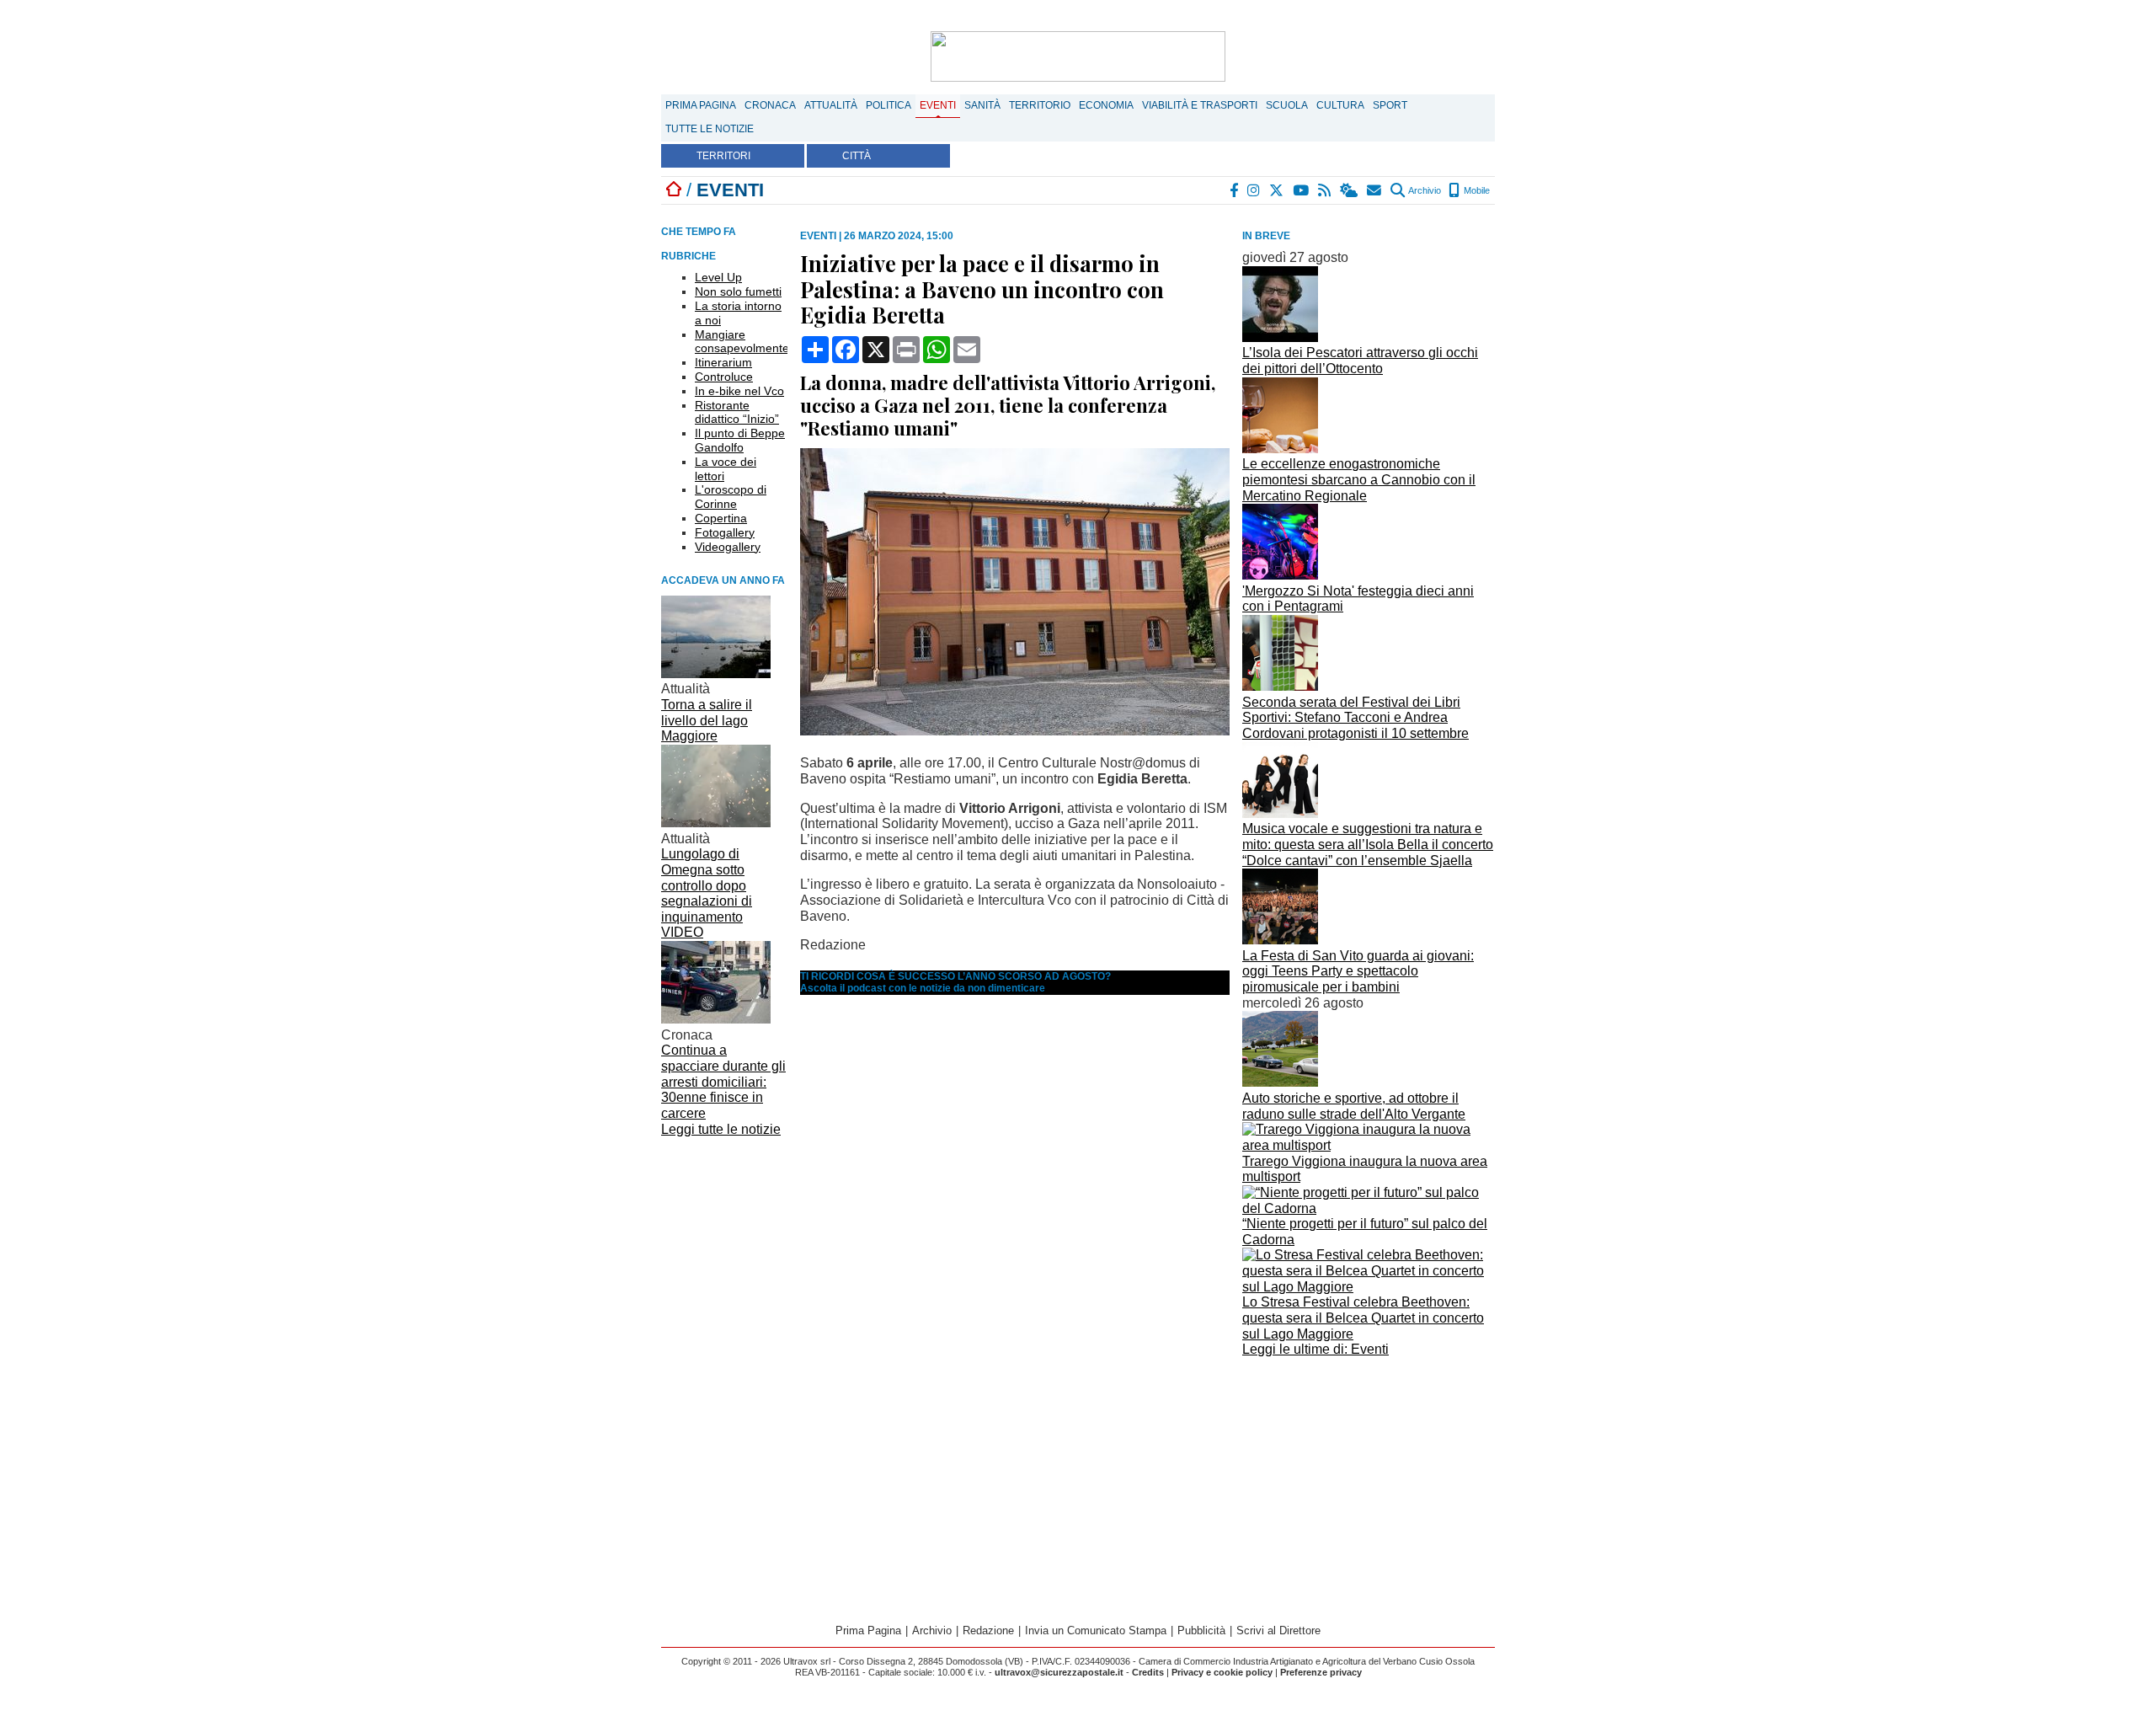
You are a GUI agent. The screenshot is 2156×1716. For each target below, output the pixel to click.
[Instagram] (1254, 190)
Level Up (718, 277)
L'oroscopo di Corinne (731, 497)
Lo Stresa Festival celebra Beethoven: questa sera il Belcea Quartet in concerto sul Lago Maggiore (1363, 1318)
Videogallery (728, 547)
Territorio (1040, 105)
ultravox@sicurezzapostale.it (1059, 1672)
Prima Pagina (701, 105)
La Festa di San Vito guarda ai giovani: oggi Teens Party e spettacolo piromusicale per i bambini (1358, 971)
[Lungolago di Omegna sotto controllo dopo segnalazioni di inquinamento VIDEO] (716, 823)
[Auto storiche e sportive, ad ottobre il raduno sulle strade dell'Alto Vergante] (1280, 1082)
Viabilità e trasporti (1200, 105)
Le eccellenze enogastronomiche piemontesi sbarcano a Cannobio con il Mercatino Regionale (1359, 479)
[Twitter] (1277, 190)
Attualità (831, 105)
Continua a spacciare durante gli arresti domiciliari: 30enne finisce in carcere (723, 1082)
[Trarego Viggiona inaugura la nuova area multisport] (1369, 1145)
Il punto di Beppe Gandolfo (740, 440)
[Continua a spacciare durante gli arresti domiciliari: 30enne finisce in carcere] (716, 1019)
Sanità (982, 105)
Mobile (1476, 190)
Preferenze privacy (1321, 1672)
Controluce (724, 377)
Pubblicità (1201, 1630)
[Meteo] (1350, 190)
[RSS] (1325, 190)
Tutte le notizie (710, 129)
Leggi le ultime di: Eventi (1315, 1349)
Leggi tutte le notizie (721, 1129)
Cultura (1340, 105)
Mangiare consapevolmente (742, 342)
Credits (1148, 1672)
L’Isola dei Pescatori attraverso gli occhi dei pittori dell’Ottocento (1360, 361)
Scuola (1287, 105)
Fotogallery (725, 532)
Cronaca (770, 105)
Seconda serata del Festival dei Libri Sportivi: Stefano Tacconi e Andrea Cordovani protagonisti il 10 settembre (1356, 718)
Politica (889, 105)
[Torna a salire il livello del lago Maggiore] (716, 674)
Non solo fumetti (738, 291)
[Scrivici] (1375, 190)
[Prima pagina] (674, 190)
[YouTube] (1302, 190)
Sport (1390, 105)
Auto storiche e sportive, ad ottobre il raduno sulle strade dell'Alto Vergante (1354, 1106)
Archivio (1424, 190)
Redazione (988, 1630)
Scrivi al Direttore (1278, 1630)
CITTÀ (857, 156)
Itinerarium (723, 362)
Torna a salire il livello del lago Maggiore (707, 720)
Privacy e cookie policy (1222, 1672)
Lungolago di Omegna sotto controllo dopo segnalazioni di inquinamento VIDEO (707, 893)
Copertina (721, 518)
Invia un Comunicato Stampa (1096, 1630)
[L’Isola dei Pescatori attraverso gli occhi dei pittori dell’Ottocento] (1280, 337)
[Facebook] (1235, 190)
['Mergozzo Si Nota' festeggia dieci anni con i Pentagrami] (1280, 575)
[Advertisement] (1369, 1480)
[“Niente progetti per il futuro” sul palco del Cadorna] (1369, 1208)
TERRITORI (723, 156)
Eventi (938, 105)
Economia (1106, 105)
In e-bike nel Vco (739, 391)
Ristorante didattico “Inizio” (737, 412)
